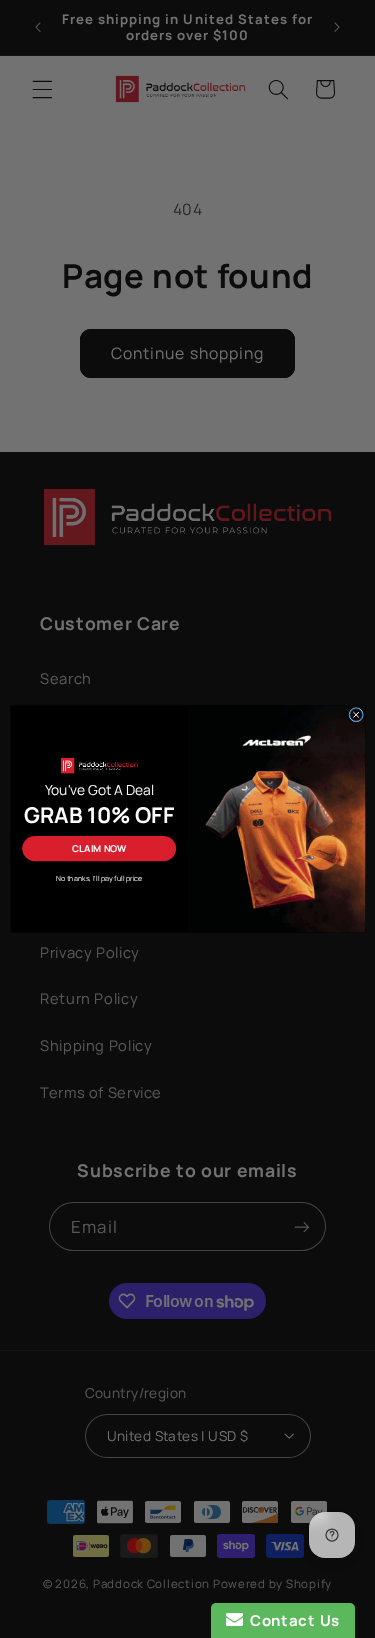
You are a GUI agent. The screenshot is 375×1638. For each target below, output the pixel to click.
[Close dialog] (355, 714)
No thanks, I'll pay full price (98, 878)
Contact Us (291, 1620)
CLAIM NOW (99, 848)
